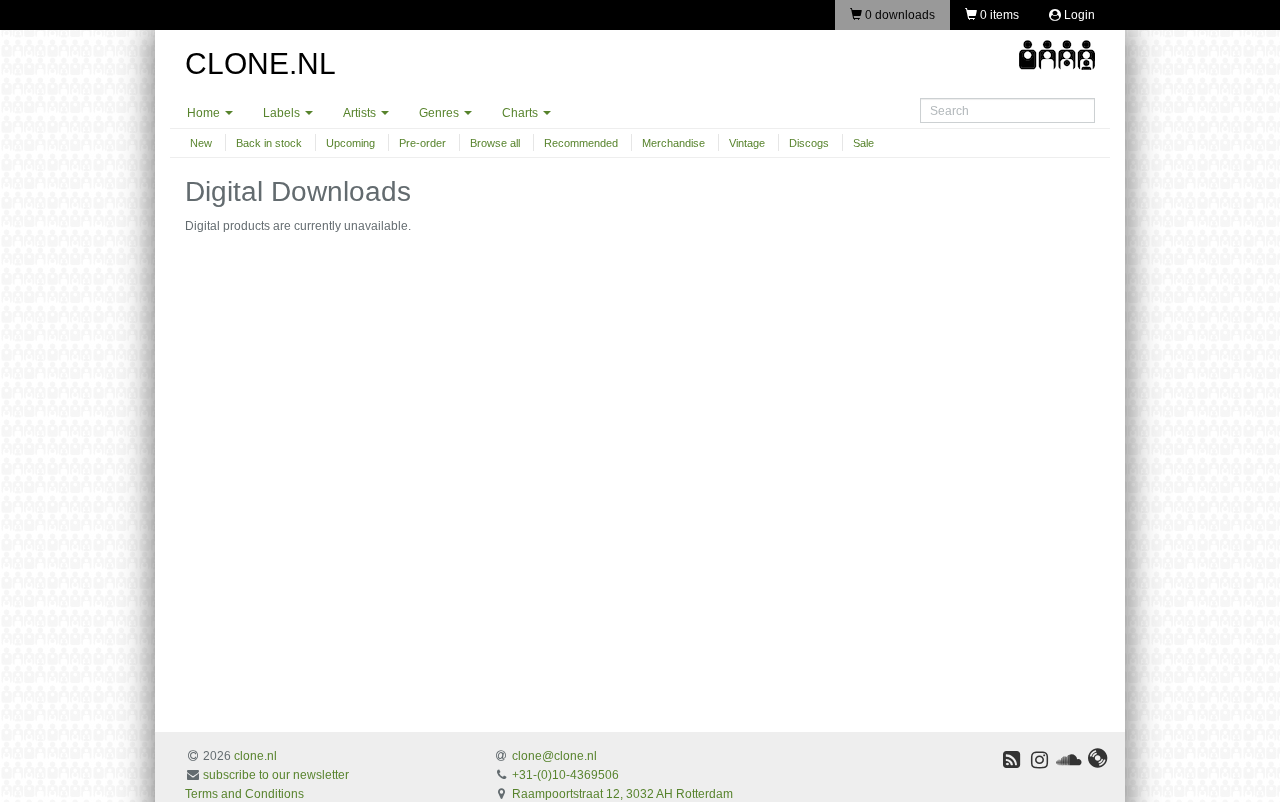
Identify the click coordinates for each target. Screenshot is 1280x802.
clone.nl (255, 756)
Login (1078, 15)
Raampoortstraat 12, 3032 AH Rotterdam (622, 794)
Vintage (747, 143)
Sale (863, 143)
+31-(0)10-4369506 (565, 775)
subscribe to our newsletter (276, 775)
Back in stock (269, 143)
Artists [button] (361, 113)
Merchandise (673, 143)
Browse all (495, 143)
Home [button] (205, 113)
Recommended (581, 143)
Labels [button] (283, 113)
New (201, 143)
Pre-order (422, 143)
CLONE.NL (260, 63)
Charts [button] (521, 113)
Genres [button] (440, 113)
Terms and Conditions (244, 794)
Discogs (809, 143)
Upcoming (350, 143)
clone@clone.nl (554, 756)
